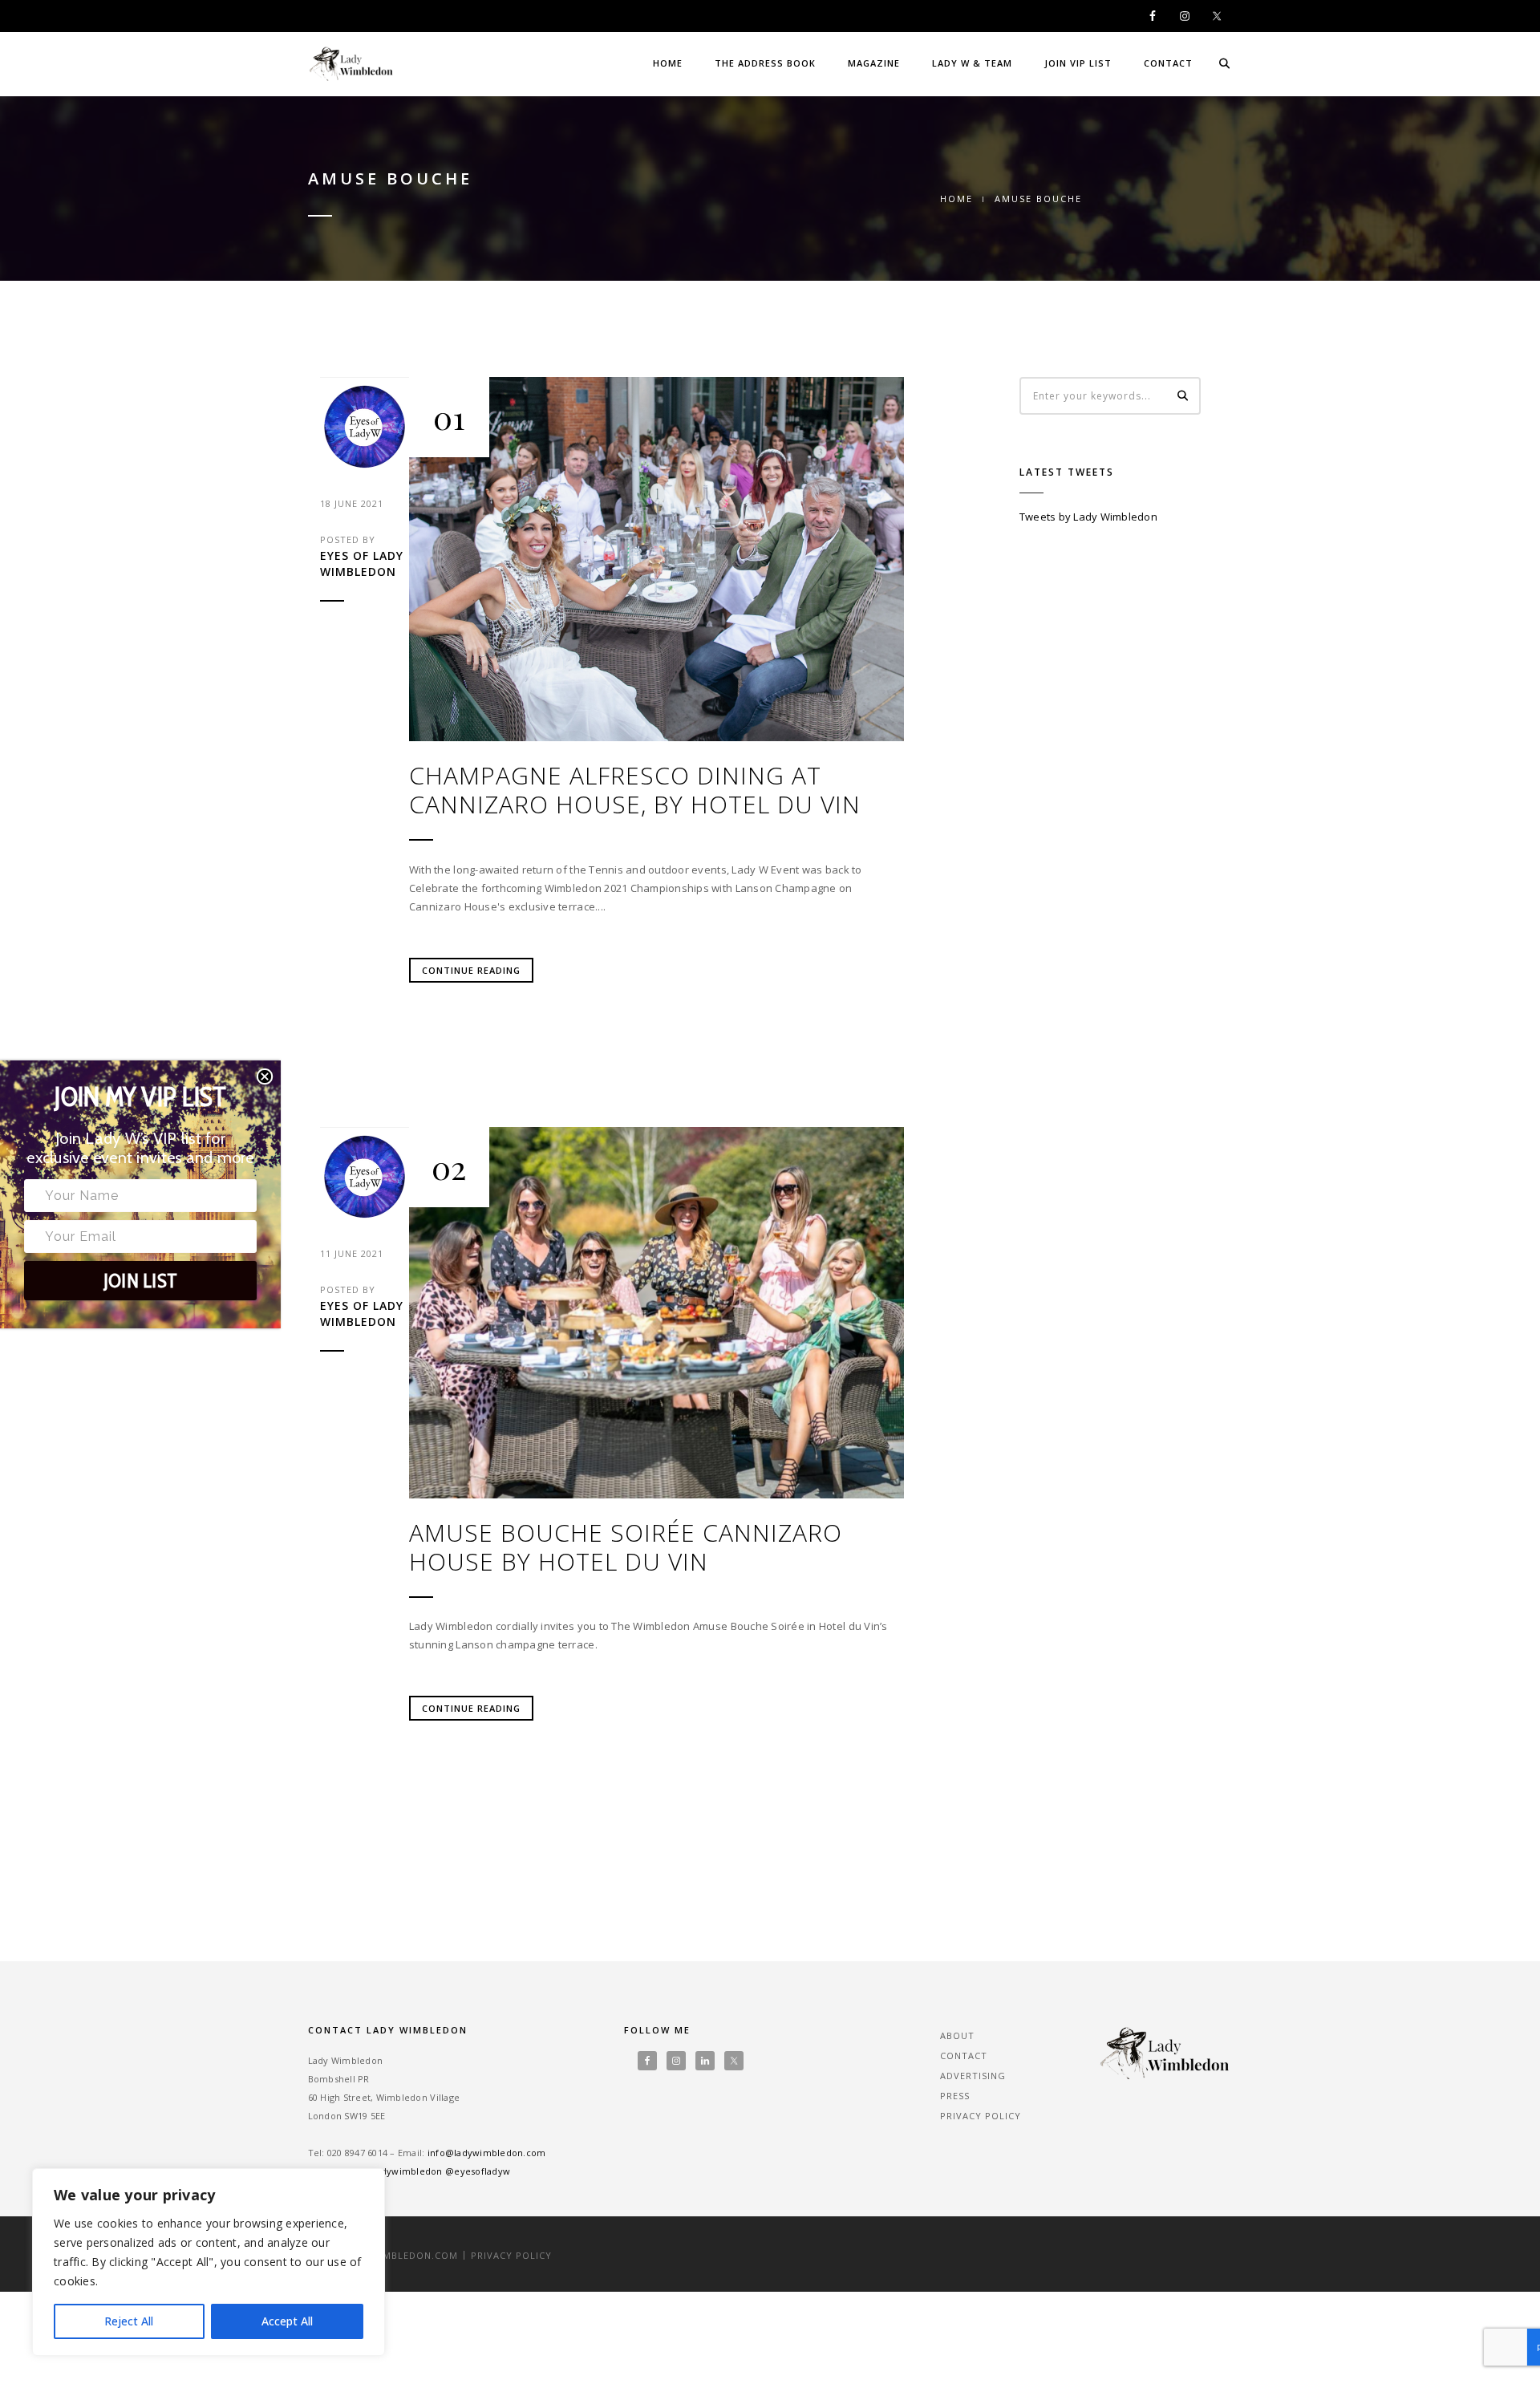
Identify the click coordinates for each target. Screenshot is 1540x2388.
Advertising (973, 2076)
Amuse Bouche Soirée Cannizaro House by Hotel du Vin (626, 1547)
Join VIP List (1078, 63)
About (957, 2035)
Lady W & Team (972, 63)
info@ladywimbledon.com (487, 2153)
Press (955, 2096)
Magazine (874, 63)
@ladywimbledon (403, 2171)
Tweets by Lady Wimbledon (1088, 517)
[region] (209, 2262)
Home (668, 63)
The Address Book (765, 63)
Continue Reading (471, 970)
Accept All (287, 2321)
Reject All (129, 2321)
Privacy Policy (981, 2116)
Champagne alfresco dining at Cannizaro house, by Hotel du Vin (635, 790)
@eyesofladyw (478, 2171)
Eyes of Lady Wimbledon (362, 564)
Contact (1168, 63)
